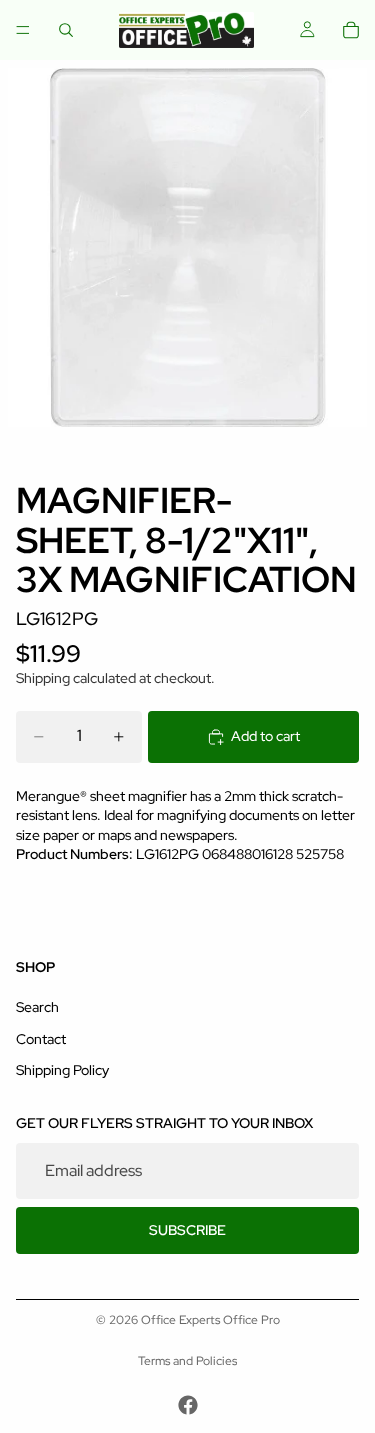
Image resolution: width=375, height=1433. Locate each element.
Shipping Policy (62, 1070)
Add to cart (265, 736)
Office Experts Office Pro (210, 1320)
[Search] (66, 30)
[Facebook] (188, 1405)
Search (37, 1007)
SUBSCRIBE (187, 1230)
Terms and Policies (187, 1361)
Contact (41, 1039)
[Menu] (23, 30)
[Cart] (351, 30)
